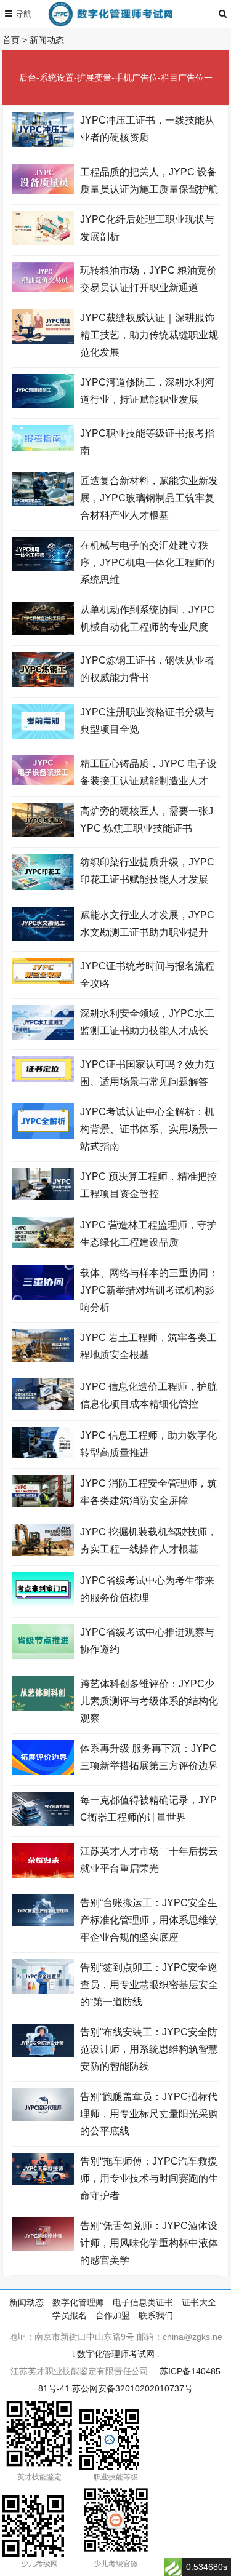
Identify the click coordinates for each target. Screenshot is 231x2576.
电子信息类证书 (143, 2302)
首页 (11, 40)
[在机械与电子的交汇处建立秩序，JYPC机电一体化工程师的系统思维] (43, 568)
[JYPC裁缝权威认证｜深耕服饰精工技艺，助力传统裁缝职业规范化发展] (43, 341)
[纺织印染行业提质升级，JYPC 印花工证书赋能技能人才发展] (43, 887)
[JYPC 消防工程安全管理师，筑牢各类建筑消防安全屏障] (43, 1504)
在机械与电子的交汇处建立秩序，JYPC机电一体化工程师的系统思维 (147, 563)
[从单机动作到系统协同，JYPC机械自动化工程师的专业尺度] (43, 632)
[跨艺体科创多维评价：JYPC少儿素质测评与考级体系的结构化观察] (43, 1707)
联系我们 (156, 2315)
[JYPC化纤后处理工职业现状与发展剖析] (43, 242)
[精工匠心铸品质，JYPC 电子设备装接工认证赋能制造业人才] (43, 782)
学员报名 (70, 2315)
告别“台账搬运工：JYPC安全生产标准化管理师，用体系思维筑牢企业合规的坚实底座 (149, 1920)
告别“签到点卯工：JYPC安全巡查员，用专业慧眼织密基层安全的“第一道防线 (149, 1985)
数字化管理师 (78, 2302)
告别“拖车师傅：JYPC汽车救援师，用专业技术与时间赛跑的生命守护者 (149, 2178)
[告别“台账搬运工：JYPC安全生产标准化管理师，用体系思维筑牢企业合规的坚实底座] (43, 1923)
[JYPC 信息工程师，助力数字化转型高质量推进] (43, 1455)
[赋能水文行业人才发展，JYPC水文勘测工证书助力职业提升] (43, 938)
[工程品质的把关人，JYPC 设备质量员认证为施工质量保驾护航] (43, 191)
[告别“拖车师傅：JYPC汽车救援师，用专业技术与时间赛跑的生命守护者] (43, 2182)
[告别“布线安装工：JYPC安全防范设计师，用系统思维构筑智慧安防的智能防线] (43, 2054)
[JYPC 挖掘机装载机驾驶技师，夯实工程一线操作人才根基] (43, 1552)
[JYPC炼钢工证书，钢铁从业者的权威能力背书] (43, 684)
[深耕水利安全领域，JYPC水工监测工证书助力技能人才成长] (43, 1036)
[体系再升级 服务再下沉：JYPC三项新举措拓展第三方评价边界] (43, 1772)
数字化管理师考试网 (116, 2354)
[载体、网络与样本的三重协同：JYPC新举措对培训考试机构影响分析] (43, 1297)
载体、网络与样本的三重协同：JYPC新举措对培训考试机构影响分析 (149, 1290)
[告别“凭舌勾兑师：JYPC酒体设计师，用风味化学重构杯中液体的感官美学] (43, 2248)
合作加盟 (113, 2315)
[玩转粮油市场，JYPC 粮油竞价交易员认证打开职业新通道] (43, 289)
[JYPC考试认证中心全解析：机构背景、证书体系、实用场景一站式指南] (43, 1135)
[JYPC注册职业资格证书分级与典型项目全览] (43, 736)
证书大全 (199, 2302)
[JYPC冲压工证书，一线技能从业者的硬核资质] (43, 144)
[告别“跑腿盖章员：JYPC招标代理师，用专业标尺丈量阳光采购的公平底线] (43, 2118)
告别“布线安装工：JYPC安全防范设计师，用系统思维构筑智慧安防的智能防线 (149, 2049)
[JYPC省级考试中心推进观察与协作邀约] (43, 1656)
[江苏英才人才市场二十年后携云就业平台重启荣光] (43, 1875)
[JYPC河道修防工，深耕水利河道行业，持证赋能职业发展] (43, 405)
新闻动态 (47, 40)
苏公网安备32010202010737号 (132, 2388)
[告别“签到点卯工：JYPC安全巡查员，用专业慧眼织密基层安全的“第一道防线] (43, 1990)
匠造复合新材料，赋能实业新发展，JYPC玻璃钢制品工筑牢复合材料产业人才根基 (149, 498)
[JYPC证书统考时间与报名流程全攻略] (43, 980)
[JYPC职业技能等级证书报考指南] (43, 448)
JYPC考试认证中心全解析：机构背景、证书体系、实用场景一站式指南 (149, 1129)
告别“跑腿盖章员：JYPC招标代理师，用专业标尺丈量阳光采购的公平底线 (149, 2114)
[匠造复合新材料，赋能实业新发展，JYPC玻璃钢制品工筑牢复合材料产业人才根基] (43, 503)
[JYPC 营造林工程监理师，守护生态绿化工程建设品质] (43, 1245)
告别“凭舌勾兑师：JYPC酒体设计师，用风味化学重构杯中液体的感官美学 (149, 2243)
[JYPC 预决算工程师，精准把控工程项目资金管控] (43, 1197)
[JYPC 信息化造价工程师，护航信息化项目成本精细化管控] (43, 1407)
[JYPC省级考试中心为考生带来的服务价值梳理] (43, 1604)
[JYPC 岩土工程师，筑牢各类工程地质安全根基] (43, 1359)
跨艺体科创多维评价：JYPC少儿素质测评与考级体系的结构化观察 (149, 1701)
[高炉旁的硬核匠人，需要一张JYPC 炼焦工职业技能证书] (43, 834)
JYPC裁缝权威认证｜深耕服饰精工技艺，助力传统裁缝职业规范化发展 (149, 335)
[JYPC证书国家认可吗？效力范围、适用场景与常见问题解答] (43, 1079)
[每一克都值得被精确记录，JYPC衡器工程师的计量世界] (43, 1823)
